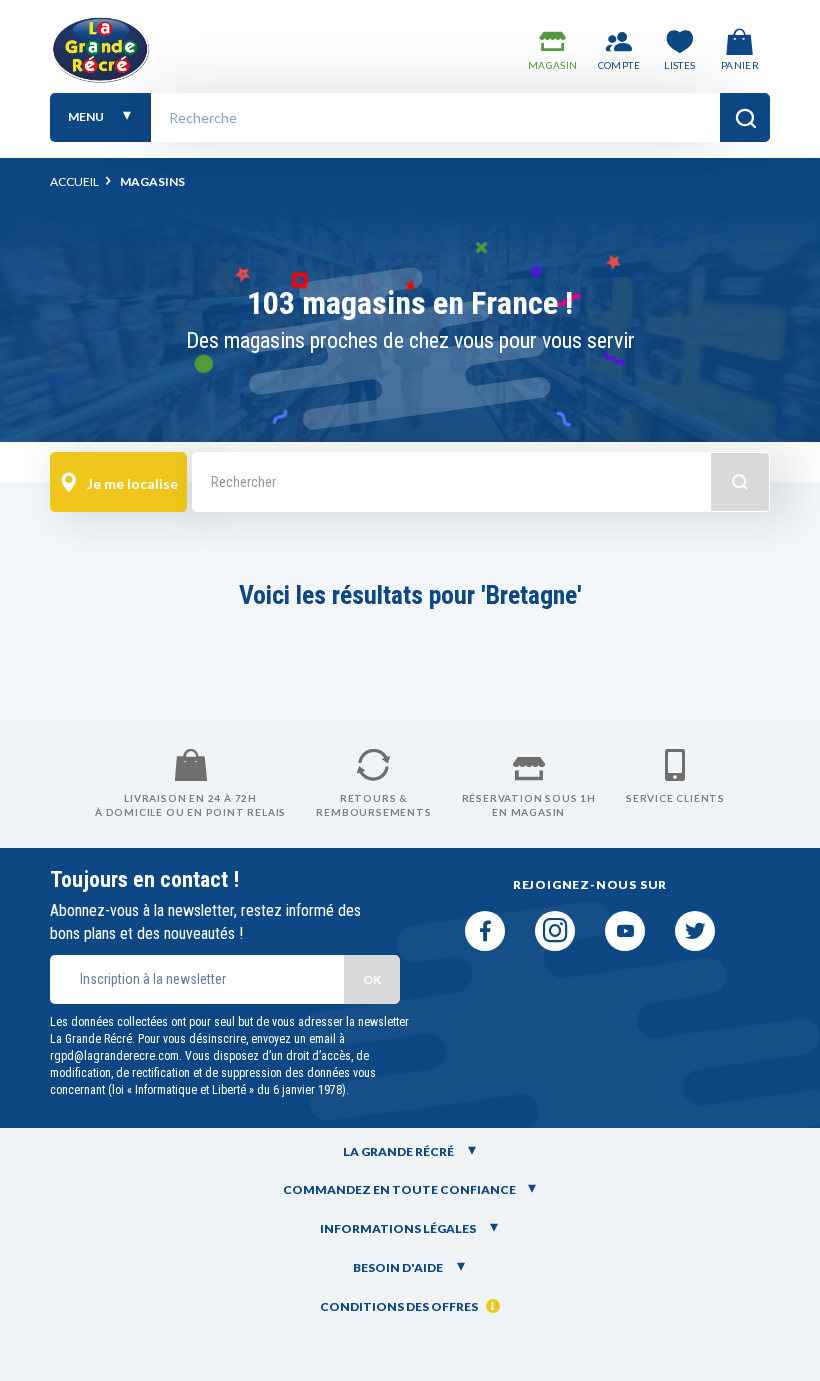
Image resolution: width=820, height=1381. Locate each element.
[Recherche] (745, 117)
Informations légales (399, 1228)
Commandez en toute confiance (399, 1189)
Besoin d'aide (399, 1267)
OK (372, 979)
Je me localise (131, 483)
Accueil (74, 181)
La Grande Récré (399, 1151)
